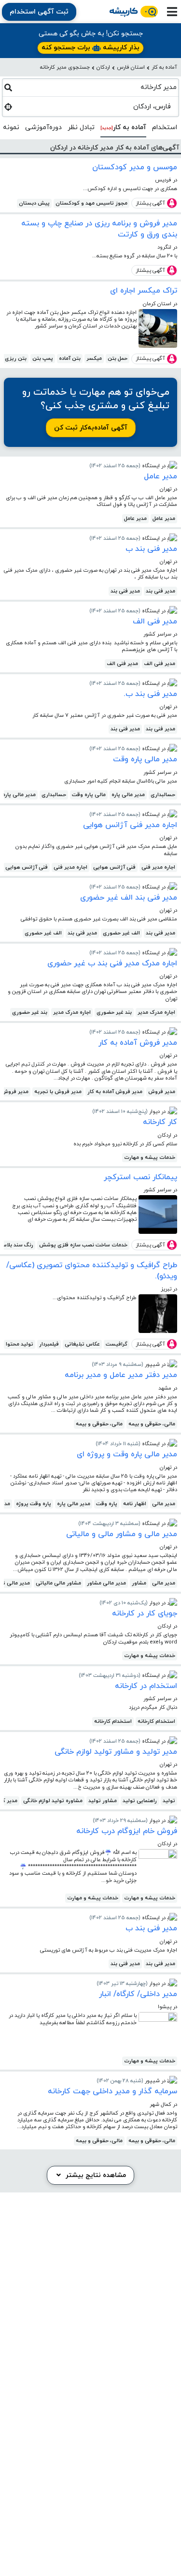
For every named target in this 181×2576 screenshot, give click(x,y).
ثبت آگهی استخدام (39, 12)
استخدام (165, 127)
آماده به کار (164, 67)
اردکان (103, 67)
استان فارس (131, 67)
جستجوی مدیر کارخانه (65, 67)
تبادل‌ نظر (81, 127)
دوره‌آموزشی (43, 127)
